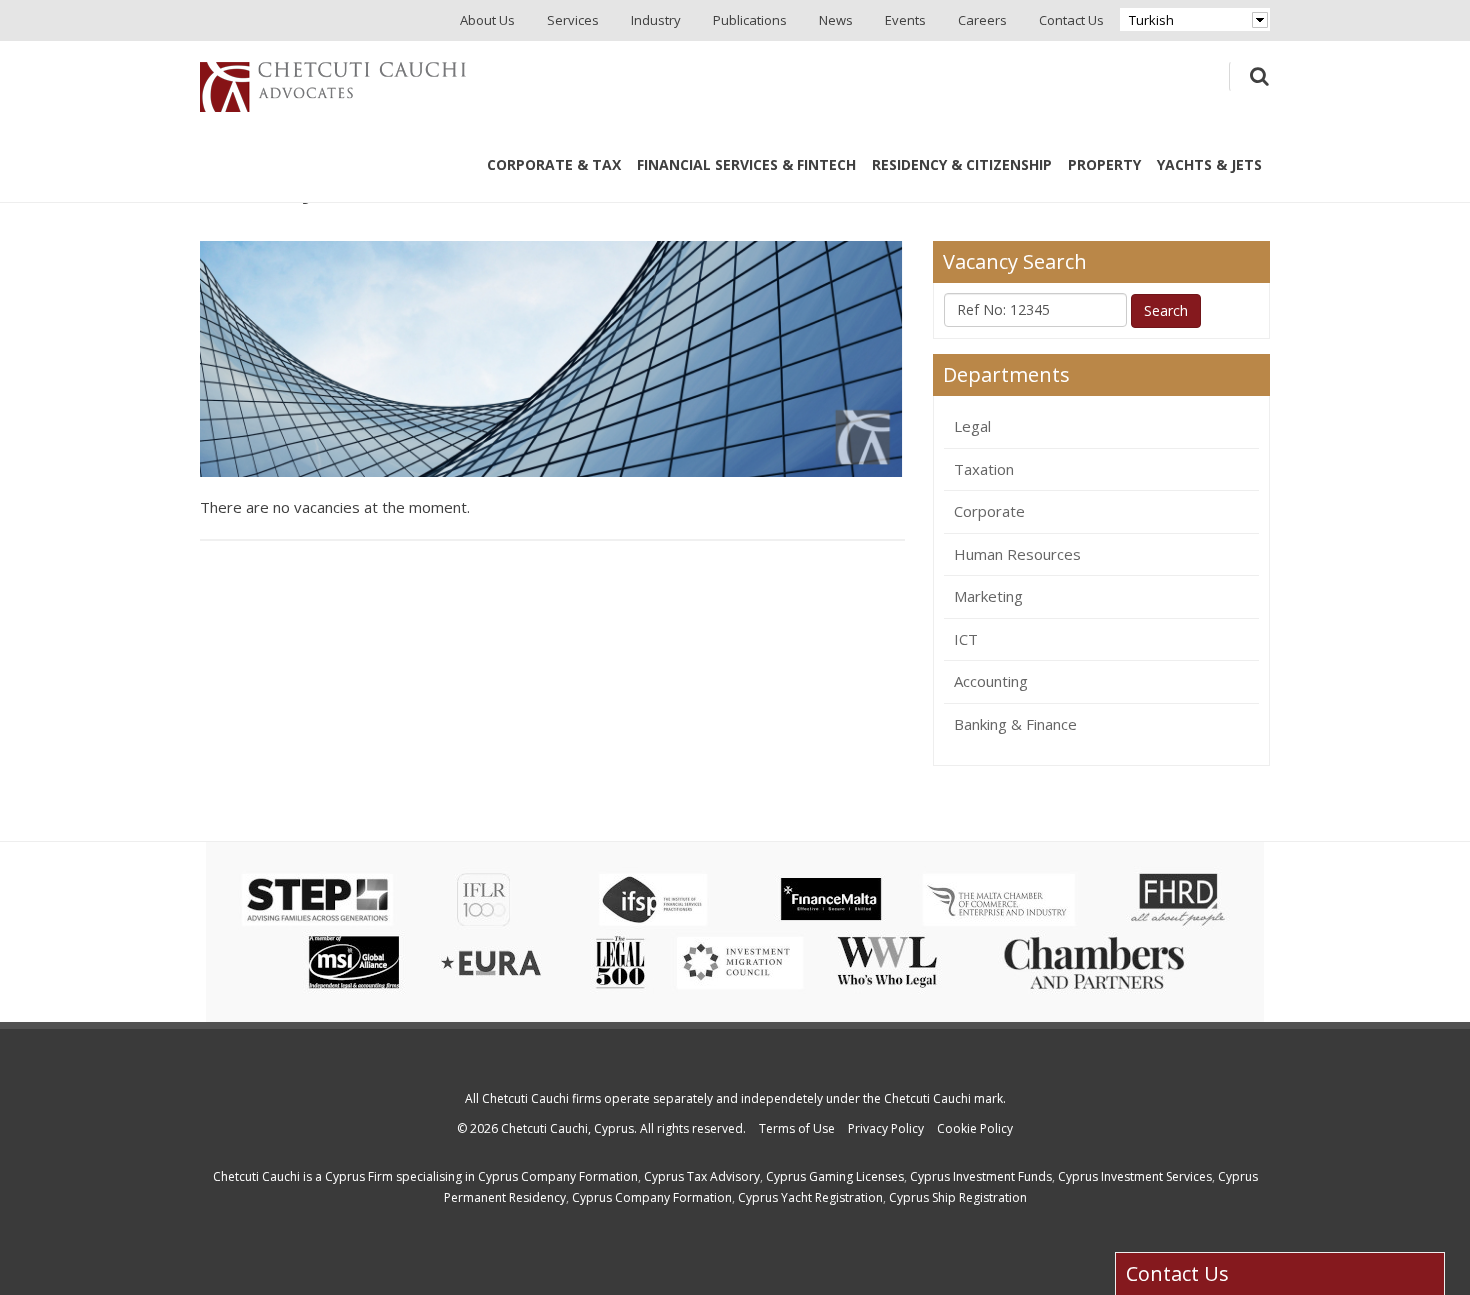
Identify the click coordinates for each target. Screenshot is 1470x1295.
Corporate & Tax (554, 164)
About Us (487, 20)
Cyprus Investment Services (1135, 1176)
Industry (656, 20)
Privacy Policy (886, 1128)
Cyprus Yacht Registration (810, 1197)
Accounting (991, 681)
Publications (750, 20)
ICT (966, 639)
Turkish (1151, 20)
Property (1104, 164)
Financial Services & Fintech (746, 164)
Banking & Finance (1015, 724)
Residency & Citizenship (962, 164)
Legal (972, 426)
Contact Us (1071, 20)
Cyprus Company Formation (558, 1176)
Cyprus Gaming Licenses (835, 1176)
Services (573, 20)
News (836, 20)
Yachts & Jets (1209, 164)
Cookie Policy (975, 1128)
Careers (982, 20)
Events (905, 20)
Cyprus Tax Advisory (702, 1176)
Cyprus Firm (359, 1176)
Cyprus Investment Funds (981, 1176)
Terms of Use (797, 1128)
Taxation (984, 469)
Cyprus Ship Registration (958, 1197)
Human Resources (1017, 554)
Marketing (988, 596)
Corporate (989, 511)
